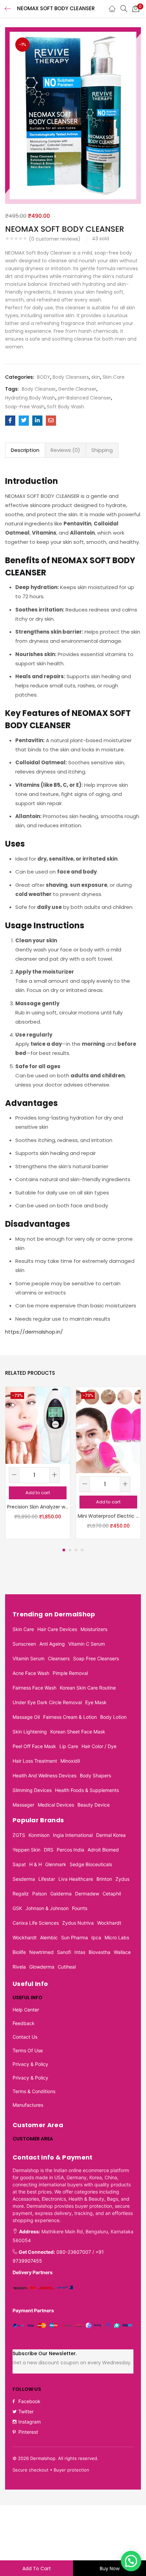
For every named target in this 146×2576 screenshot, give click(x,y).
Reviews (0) (65, 450)
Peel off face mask (34, 1746)
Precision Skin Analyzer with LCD (38, 1507)
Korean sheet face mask (78, 1732)
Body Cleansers (71, 377)
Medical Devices (56, 1805)
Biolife (19, 1952)
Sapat (19, 1864)
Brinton (104, 1879)
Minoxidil (70, 1761)
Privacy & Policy (30, 2064)
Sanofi (64, 1952)
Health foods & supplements (87, 1790)
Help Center (26, 2010)
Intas (80, 1952)
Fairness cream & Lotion (70, 1717)
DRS (49, 1850)
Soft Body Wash (66, 407)
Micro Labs (117, 1937)
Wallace (122, 1952)
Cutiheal (67, 1967)
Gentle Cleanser (77, 389)
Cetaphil (112, 1894)
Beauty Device (94, 1805)
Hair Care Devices (57, 1629)
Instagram (30, 2422)
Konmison (39, 1835)
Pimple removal (70, 1673)
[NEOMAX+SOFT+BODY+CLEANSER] (24, 421)
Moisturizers (94, 1629)
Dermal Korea (111, 1835)
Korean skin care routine (88, 1688)
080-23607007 (74, 2252)
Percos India (70, 1850)
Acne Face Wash (31, 1673)
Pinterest (28, 2432)
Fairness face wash (34, 1688)
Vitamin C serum (87, 1644)
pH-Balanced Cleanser (84, 398)
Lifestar (47, 1879)
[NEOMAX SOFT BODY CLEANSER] (10, 421)
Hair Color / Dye (99, 1746)
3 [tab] (76, 1550)
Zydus (122, 1879)
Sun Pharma (75, 1937)
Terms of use (28, 2050)
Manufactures (28, 2105)
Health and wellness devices (44, 1775)
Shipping (102, 450)
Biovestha (99, 1952)
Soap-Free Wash (25, 407)
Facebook (29, 2401)
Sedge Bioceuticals (91, 1864)
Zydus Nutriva (78, 1923)
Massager (23, 1805)
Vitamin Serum (29, 1658)
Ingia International (73, 1835)
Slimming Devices (32, 1790)
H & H (35, 1864)
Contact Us (25, 2037)
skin (96, 377)
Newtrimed (41, 1952)
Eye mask (96, 1702)
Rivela (19, 1967)
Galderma (61, 1894)
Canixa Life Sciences (36, 1923)
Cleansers (59, 1658)
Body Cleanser (39, 389)
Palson (40, 1894)
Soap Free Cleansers (96, 1658)
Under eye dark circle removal (47, 1702)
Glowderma (42, 1967)
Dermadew (87, 1894)
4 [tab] (82, 1550)
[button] (136, 9)
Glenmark (56, 1864)
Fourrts (80, 1908)
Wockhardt (109, 1923)
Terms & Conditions (34, 2091)
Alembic (49, 1937)
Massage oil (26, 1717)
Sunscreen (24, 1644)
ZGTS (19, 1835)
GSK (17, 1908)
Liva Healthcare (76, 1879)
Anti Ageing (52, 1644)
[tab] (25, 450)
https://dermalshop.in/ (34, 1332)
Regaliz (21, 1894)
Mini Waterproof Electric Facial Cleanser (108, 1516)
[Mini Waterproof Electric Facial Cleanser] (108, 1430)
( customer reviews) (55, 239)
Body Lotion (113, 1717)
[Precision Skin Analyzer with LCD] (38, 1425)
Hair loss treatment (35, 1761)
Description (25, 450)
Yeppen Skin (26, 1850)
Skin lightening (30, 1732)
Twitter (26, 2411)
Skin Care (114, 377)
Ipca (96, 1937)
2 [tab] (70, 1550)
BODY (44, 377)
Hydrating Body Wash (30, 398)
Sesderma (24, 1879)
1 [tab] (64, 1550)
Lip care (69, 1746)
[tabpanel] (38, 1463)
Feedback (24, 2023)
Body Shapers (95, 1775)
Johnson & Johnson (47, 1908)
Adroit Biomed (103, 1850)
